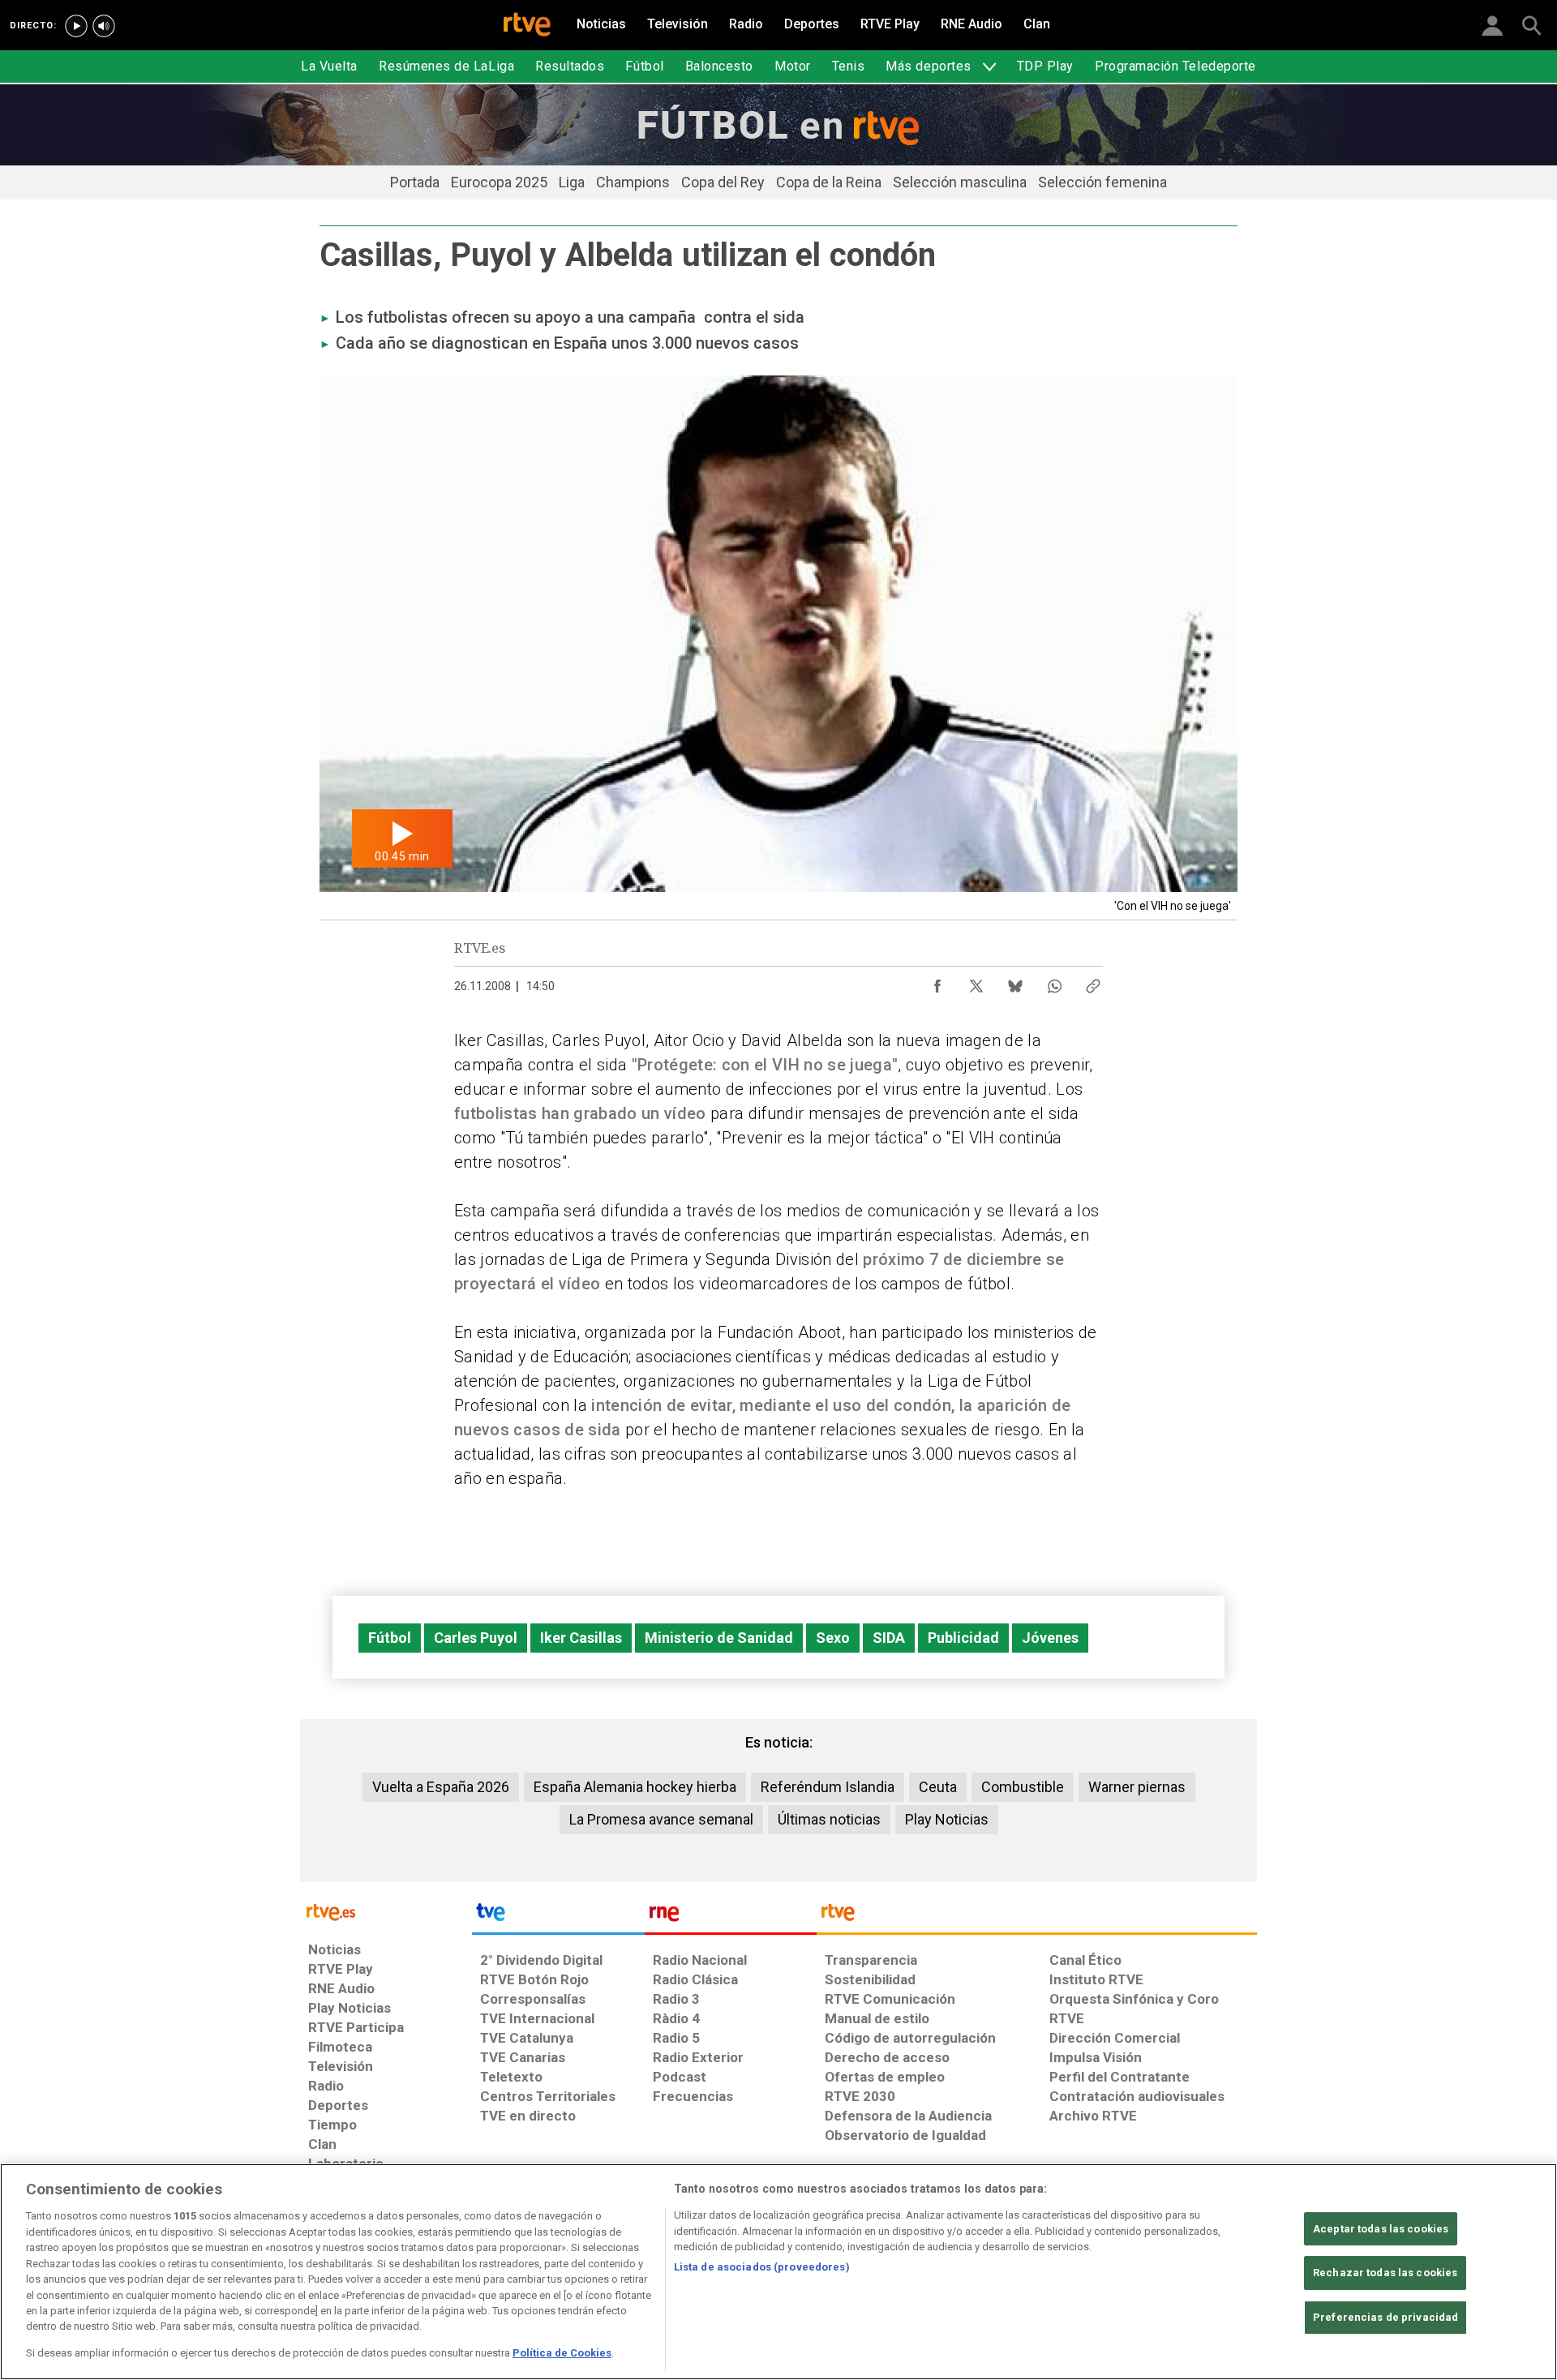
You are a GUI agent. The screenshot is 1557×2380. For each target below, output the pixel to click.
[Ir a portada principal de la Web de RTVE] (386, 1911)
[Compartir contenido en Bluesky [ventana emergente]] (1015, 982)
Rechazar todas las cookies (1385, 2273)
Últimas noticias (829, 1819)
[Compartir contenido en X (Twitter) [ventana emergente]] (976, 982)
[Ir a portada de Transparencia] (1037, 1916)
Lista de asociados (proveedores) (762, 2267)
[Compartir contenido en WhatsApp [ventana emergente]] (1054, 982)
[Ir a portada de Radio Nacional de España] (731, 1916)
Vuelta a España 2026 (441, 1787)
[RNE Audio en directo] (104, 26)
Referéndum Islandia (828, 1787)
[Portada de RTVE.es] (527, 26)
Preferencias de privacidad (1385, 2317)
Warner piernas (1137, 1787)
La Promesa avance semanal (661, 1819)
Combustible (1023, 1787)
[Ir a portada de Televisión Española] (558, 1916)
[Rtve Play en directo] (76, 26)
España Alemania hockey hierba (635, 1787)
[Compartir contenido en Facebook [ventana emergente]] (937, 982)
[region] (778, 2272)
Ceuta (938, 1787)
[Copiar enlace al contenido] (1093, 982)
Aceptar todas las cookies (1381, 2229)
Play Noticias (947, 1819)
